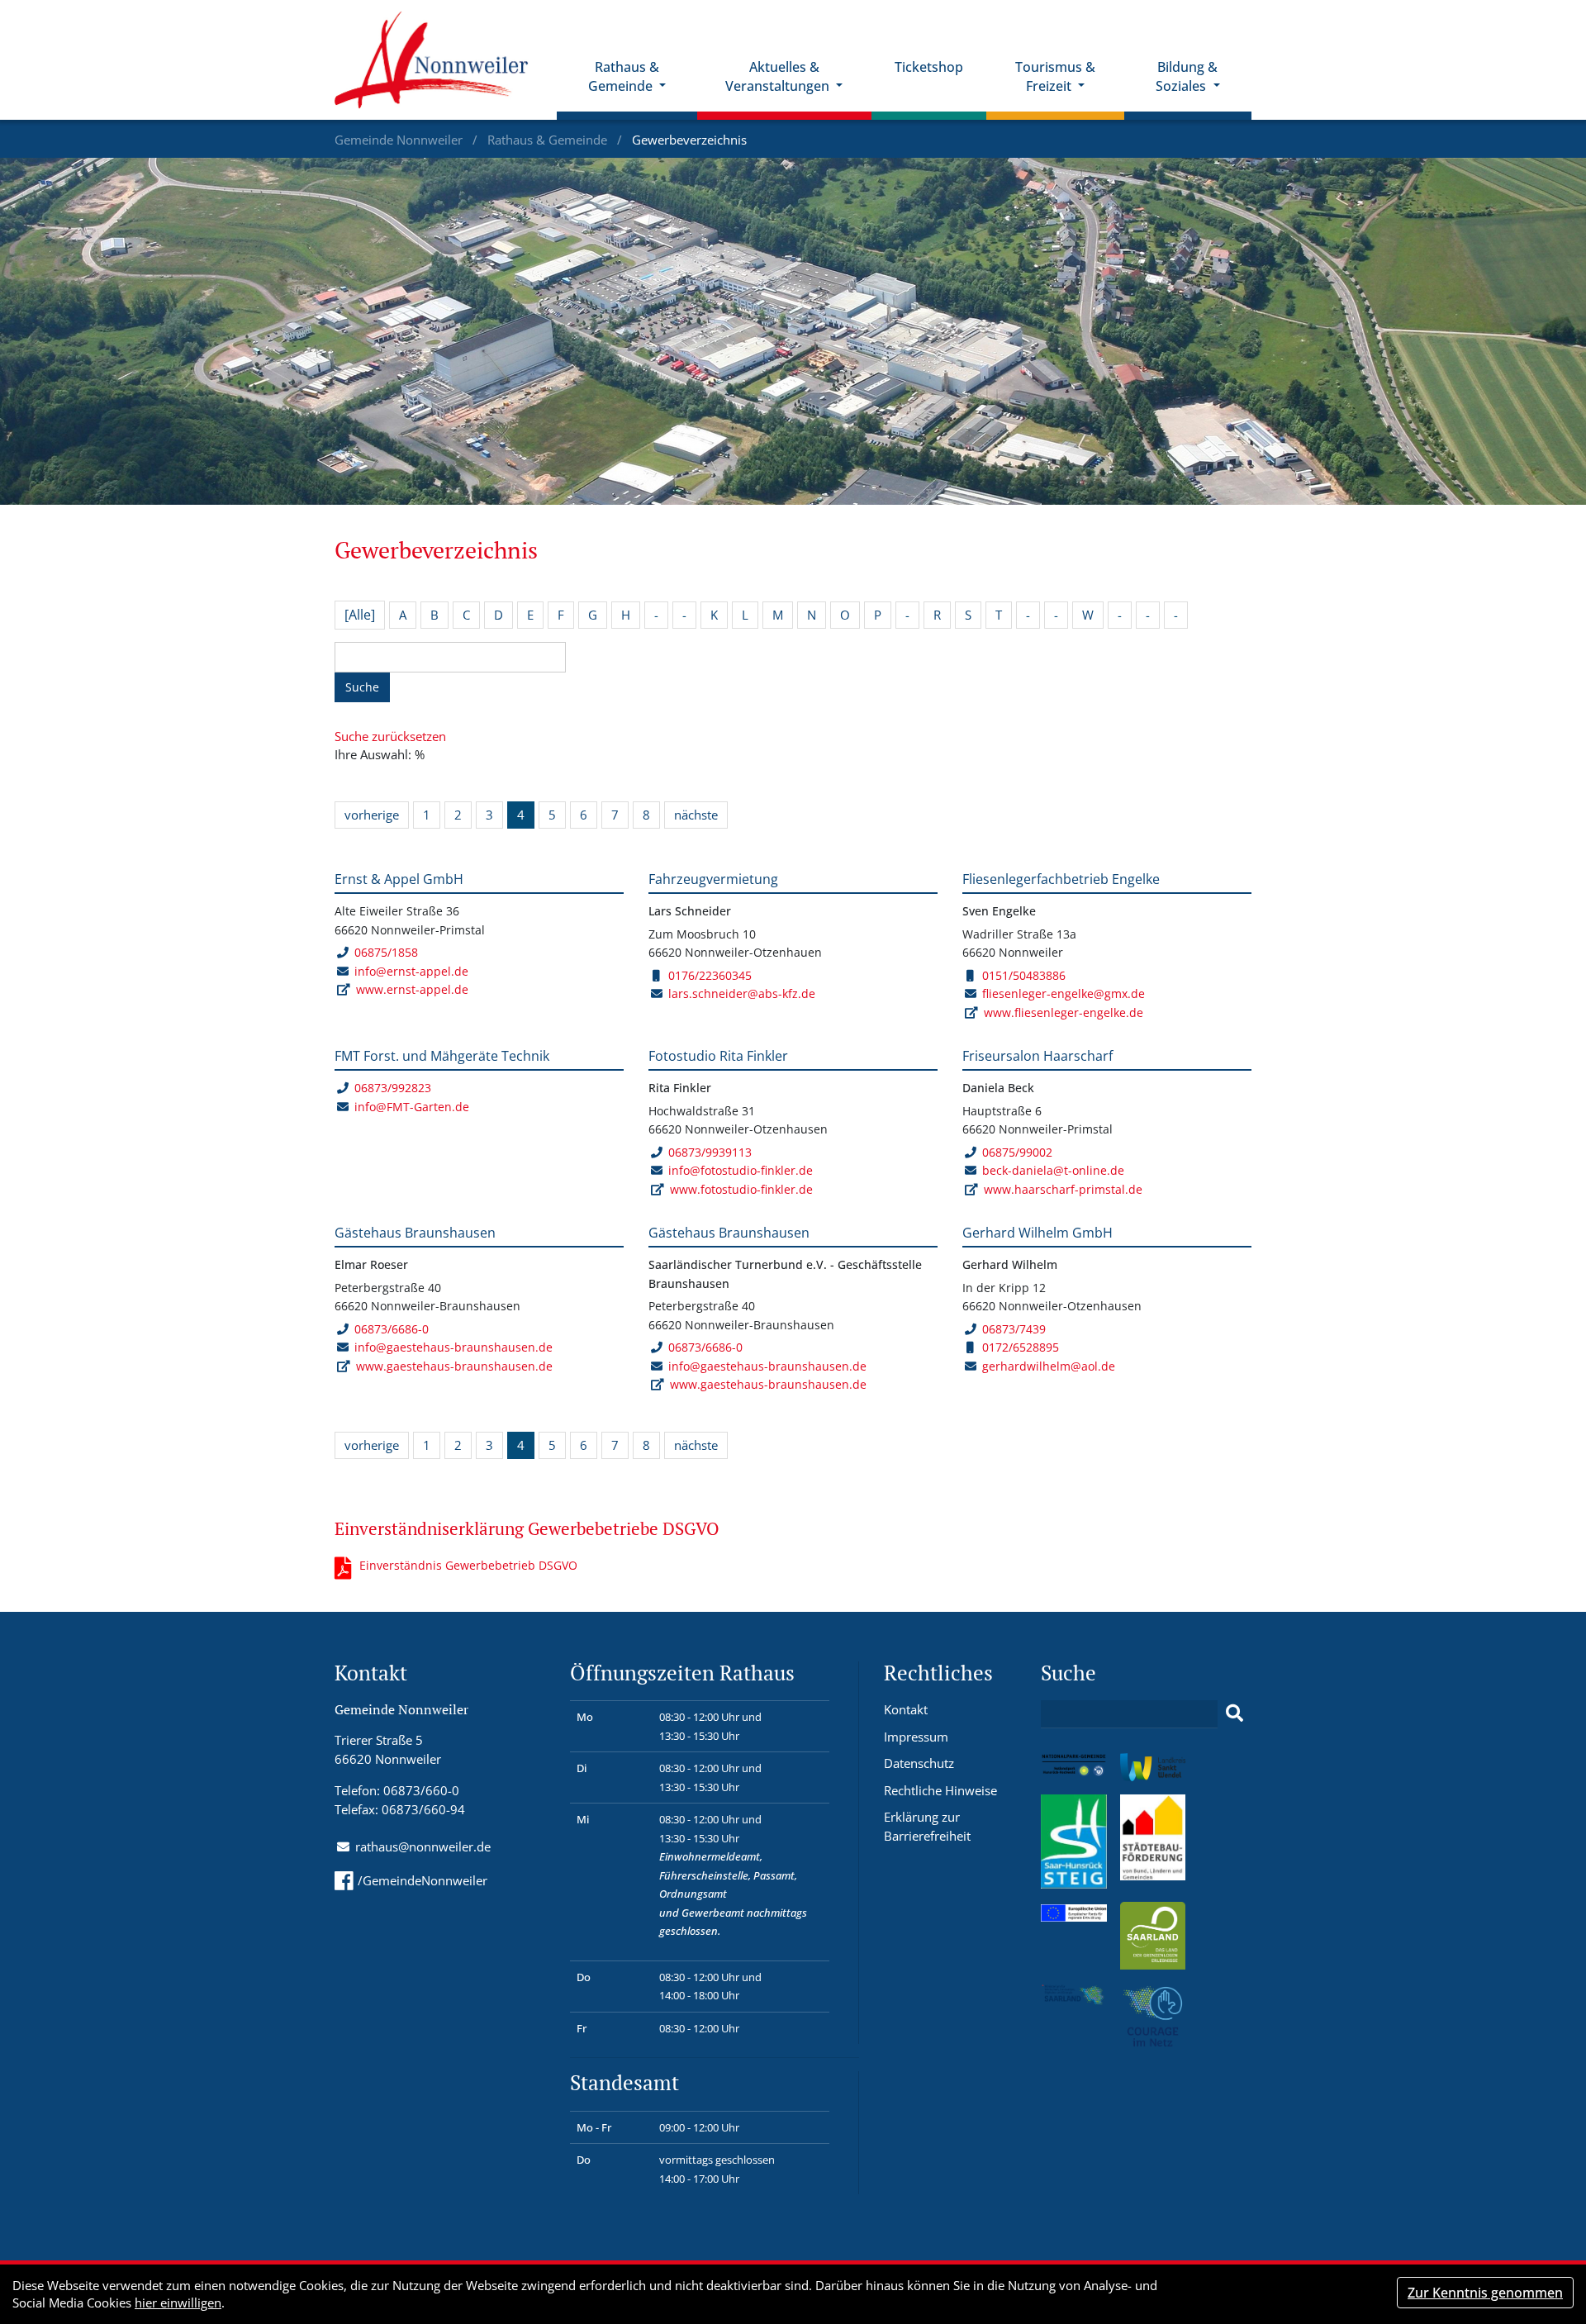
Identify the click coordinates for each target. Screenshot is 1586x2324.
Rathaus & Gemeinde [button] (624, 76)
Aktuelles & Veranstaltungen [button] (779, 76)
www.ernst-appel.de (412, 989)
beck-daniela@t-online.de (1053, 1170)
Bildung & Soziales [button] (1187, 76)
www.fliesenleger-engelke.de (1064, 1012)
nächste (696, 815)
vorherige (372, 815)
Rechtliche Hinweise (940, 1790)
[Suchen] (1235, 1713)
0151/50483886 (1024, 975)
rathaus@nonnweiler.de (423, 1846)
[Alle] (360, 615)
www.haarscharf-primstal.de (1063, 1189)
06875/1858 (386, 952)
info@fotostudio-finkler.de (741, 1170)
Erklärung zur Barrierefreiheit (927, 1826)
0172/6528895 (1021, 1347)
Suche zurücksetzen (390, 736)
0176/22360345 (710, 975)
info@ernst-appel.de (411, 971)
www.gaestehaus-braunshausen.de (454, 1366)
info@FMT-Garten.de (412, 1107)
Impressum (916, 1737)
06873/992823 (393, 1088)
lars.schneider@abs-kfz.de (742, 993)
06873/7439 (1014, 1329)
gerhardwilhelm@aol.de (1049, 1366)
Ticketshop (929, 67)
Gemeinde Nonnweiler (400, 140)
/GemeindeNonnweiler (423, 1880)
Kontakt (906, 1709)
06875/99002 (1017, 1152)
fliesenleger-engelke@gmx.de (1064, 993)
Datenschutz (919, 1763)
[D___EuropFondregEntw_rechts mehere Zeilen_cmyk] (1074, 1911)
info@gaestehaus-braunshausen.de (453, 1347)
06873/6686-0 (392, 1329)
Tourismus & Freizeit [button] (1055, 76)
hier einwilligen (178, 2303)
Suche (362, 687)
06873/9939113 (710, 1152)
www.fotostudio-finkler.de (741, 1189)
